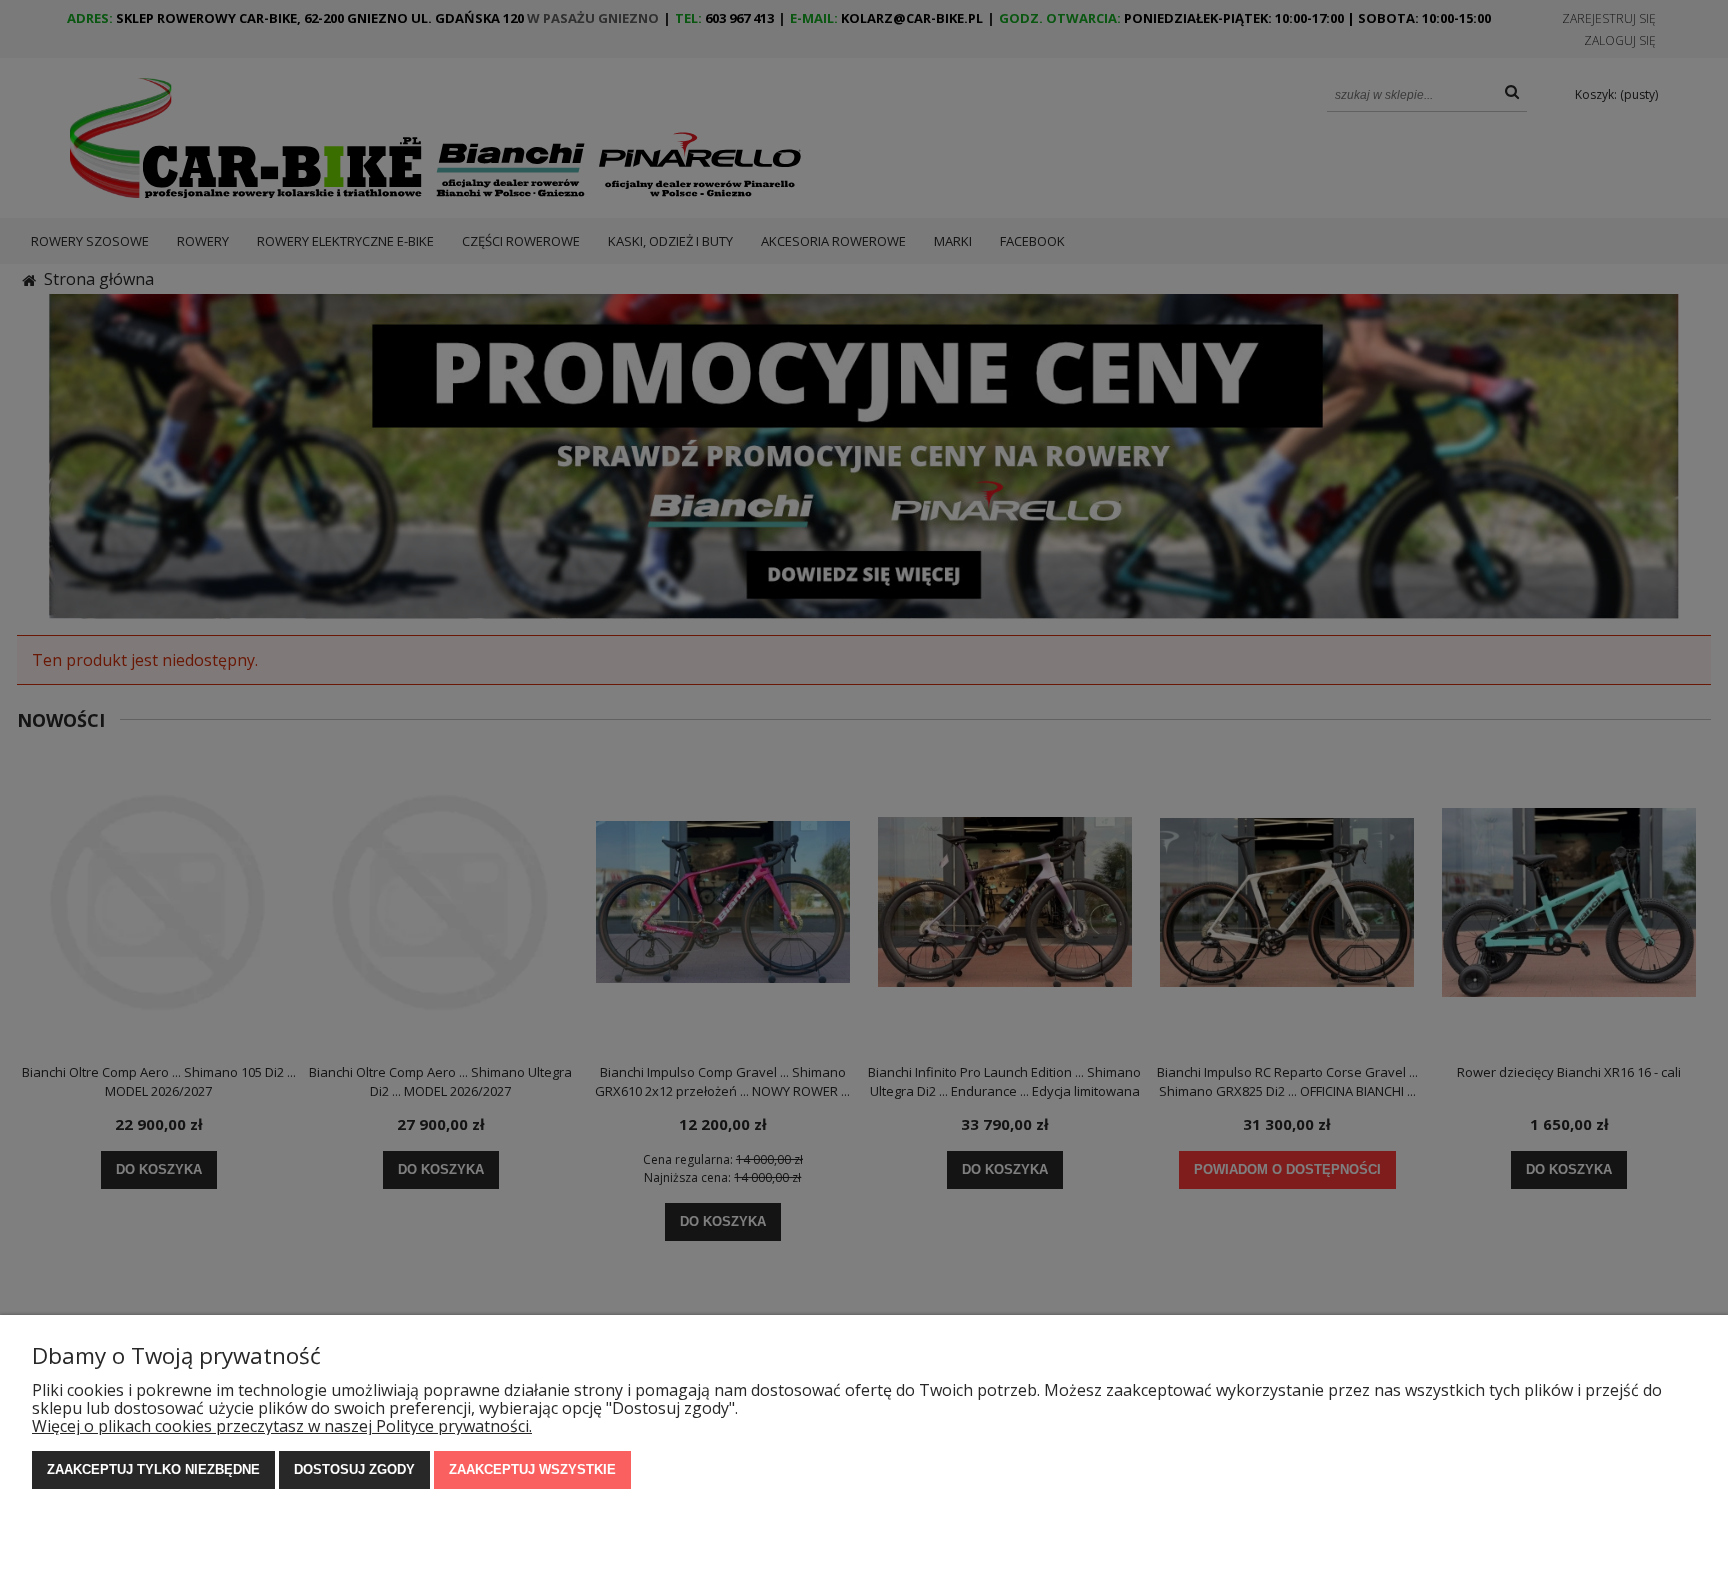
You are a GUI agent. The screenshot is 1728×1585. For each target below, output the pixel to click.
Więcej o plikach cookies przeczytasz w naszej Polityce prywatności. (282, 1426)
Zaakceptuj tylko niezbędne (153, 1469)
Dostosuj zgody (354, 1469)
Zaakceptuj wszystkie (532, 1469)
